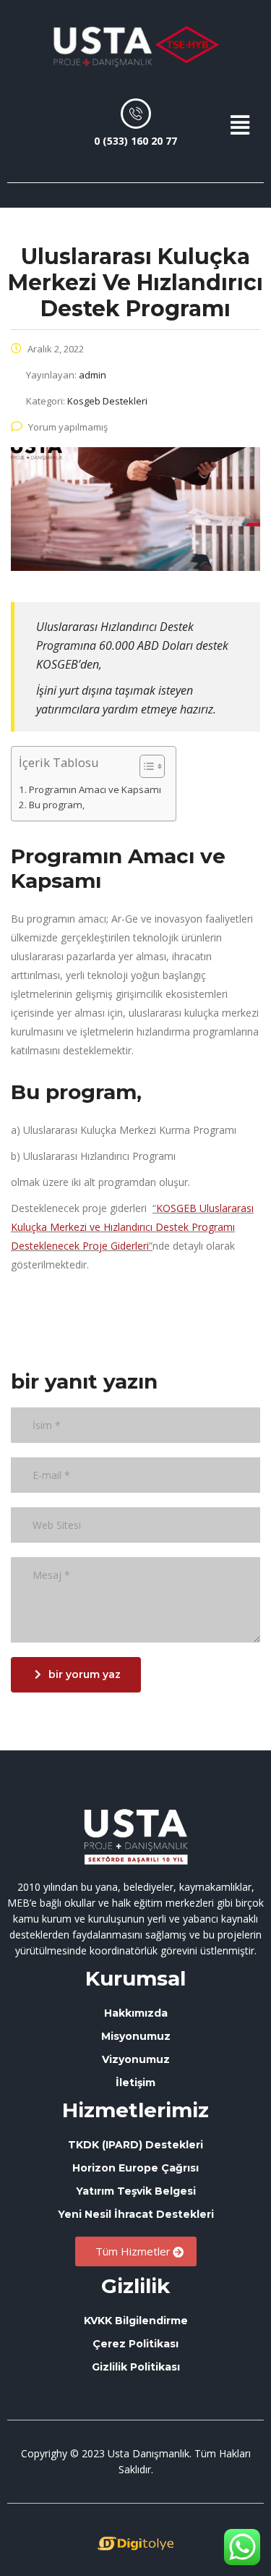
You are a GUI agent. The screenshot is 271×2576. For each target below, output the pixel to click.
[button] (240, 125)
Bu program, (57, 805)
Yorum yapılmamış (68, 427)
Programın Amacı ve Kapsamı (95, 789)
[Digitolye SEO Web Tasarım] (135, 2543)
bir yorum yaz (85, 1674)
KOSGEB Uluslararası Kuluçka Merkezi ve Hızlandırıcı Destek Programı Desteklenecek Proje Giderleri (132, 1227)
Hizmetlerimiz (135, 2110)
